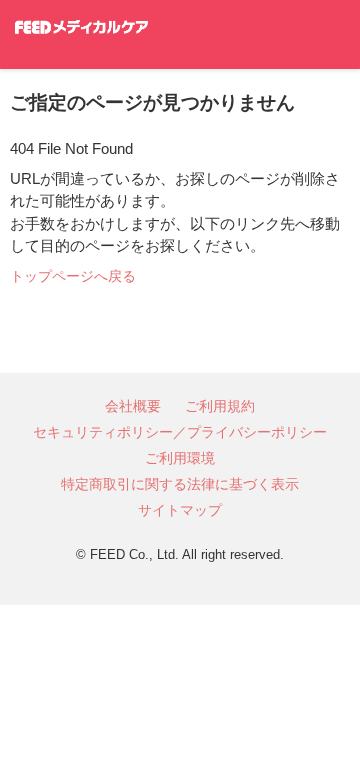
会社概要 (133, 406)
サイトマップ (180, 510)
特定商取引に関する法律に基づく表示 (180, 484)
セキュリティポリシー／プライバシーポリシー (180, 432)
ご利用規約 (220, 406)
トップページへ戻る (73, 276)
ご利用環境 (180, 458)
